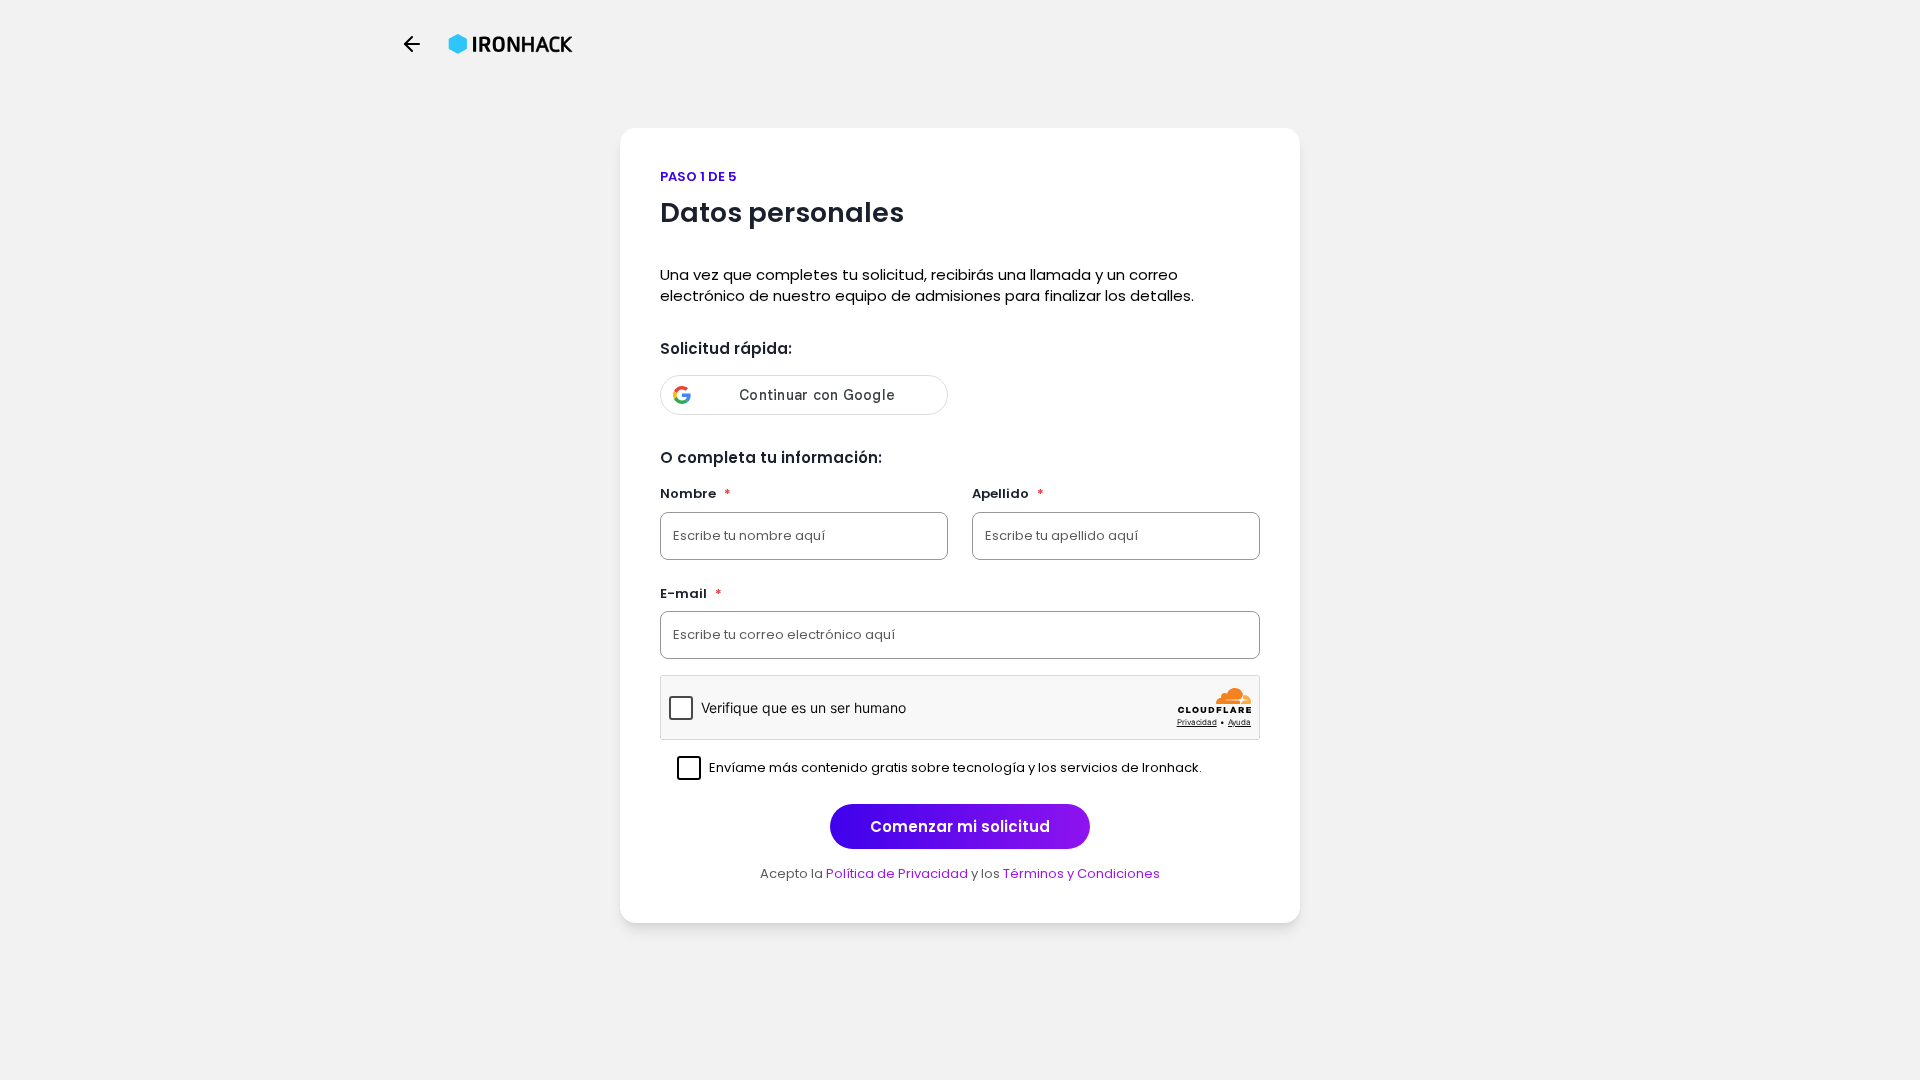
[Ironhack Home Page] (510, 44)
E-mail (691, 593)
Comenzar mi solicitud (960, 826)
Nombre (695, 493)
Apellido (1008, 493)
